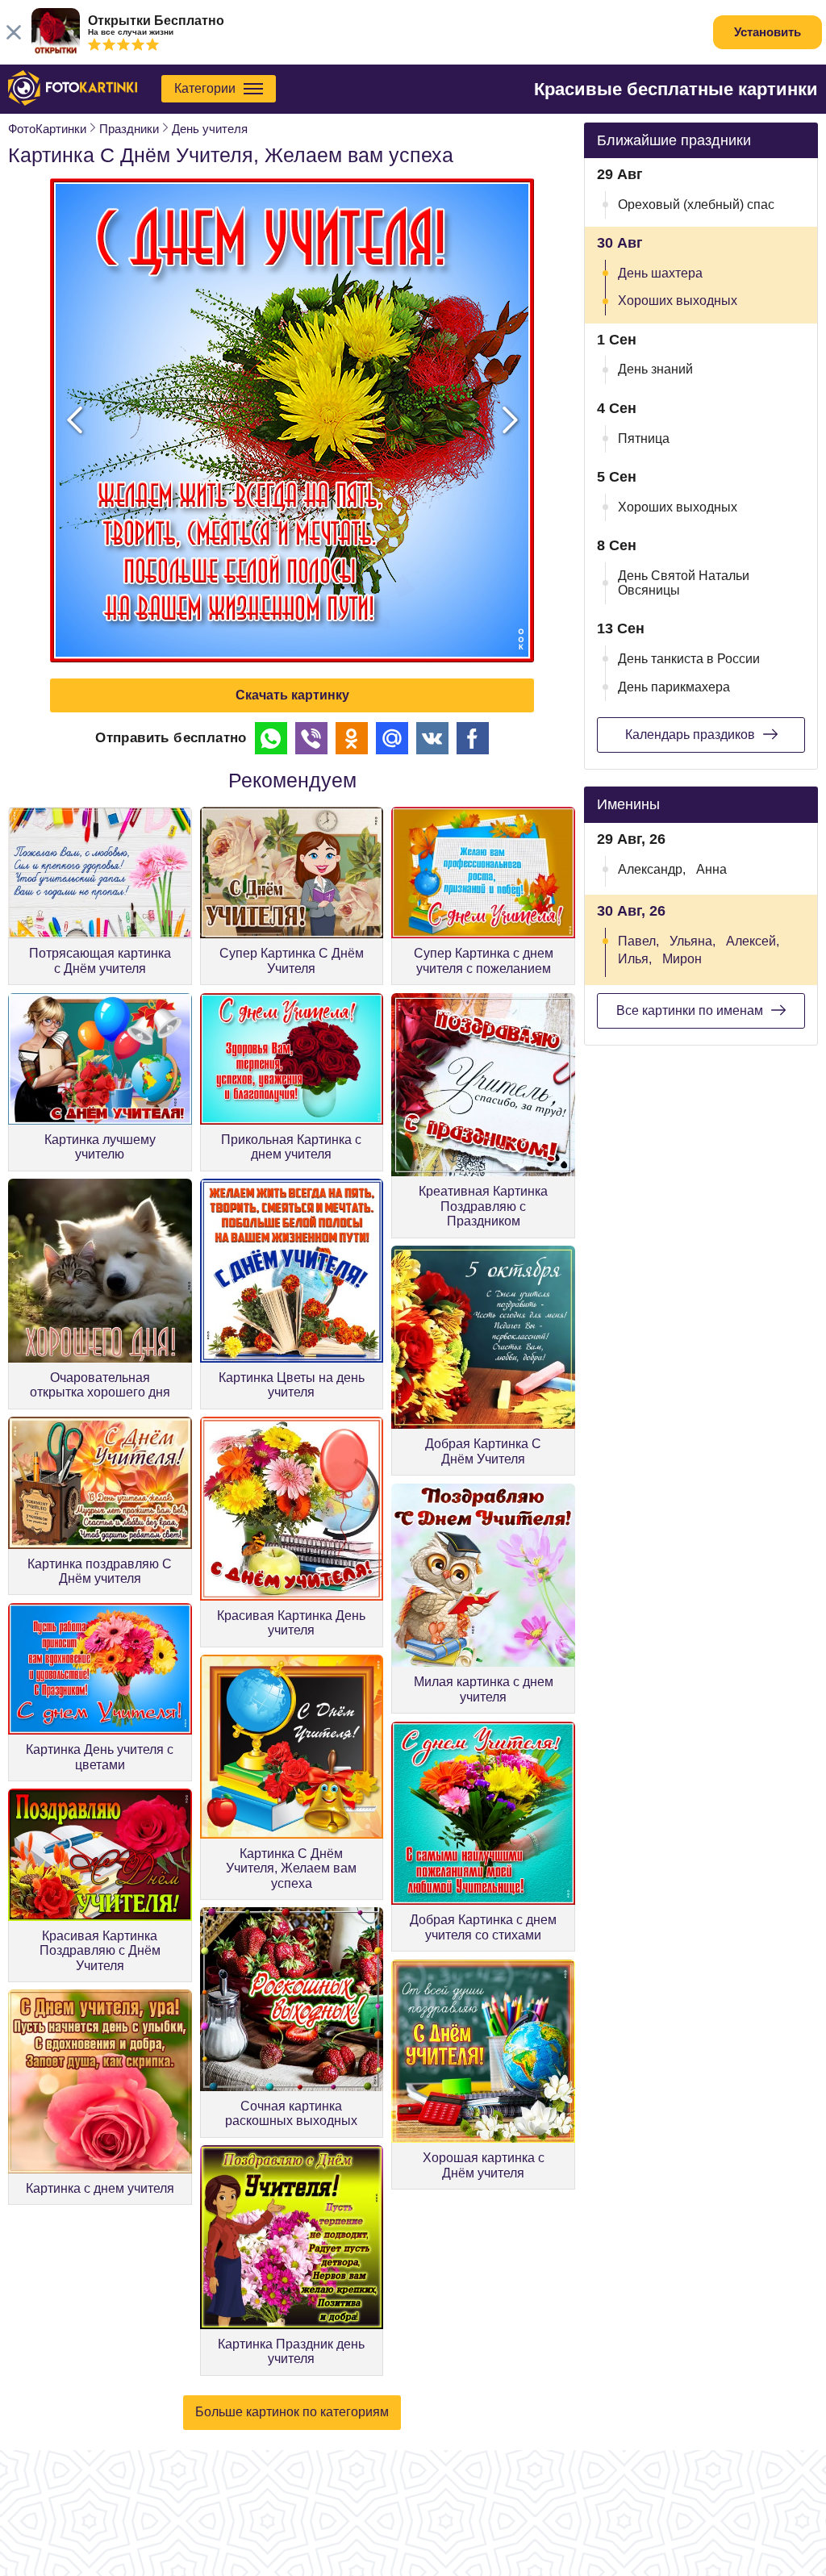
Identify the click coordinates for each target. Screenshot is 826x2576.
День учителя (210, 129)
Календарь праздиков (690, 735)
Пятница (644, 438)
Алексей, (753, 941)
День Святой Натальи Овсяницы (684, 583)
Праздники (129, 129)
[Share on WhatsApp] (271, 738)
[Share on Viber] (311, 738)
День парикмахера (674, 687)
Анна (711, 869)
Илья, (635, 959)
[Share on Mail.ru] (392, 738)
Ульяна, (693, 941)
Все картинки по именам (690, 1010)
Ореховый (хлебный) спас (696, 205)
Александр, (652, 869)
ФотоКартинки (47, 129)
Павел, (638, 941)
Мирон (682, 959)
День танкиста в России (689, 659)
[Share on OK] (352, 738)
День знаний (655, 369)
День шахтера (660, 273)
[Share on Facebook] (473, 738)
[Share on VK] (432, 738)
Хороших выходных (678, 301)
